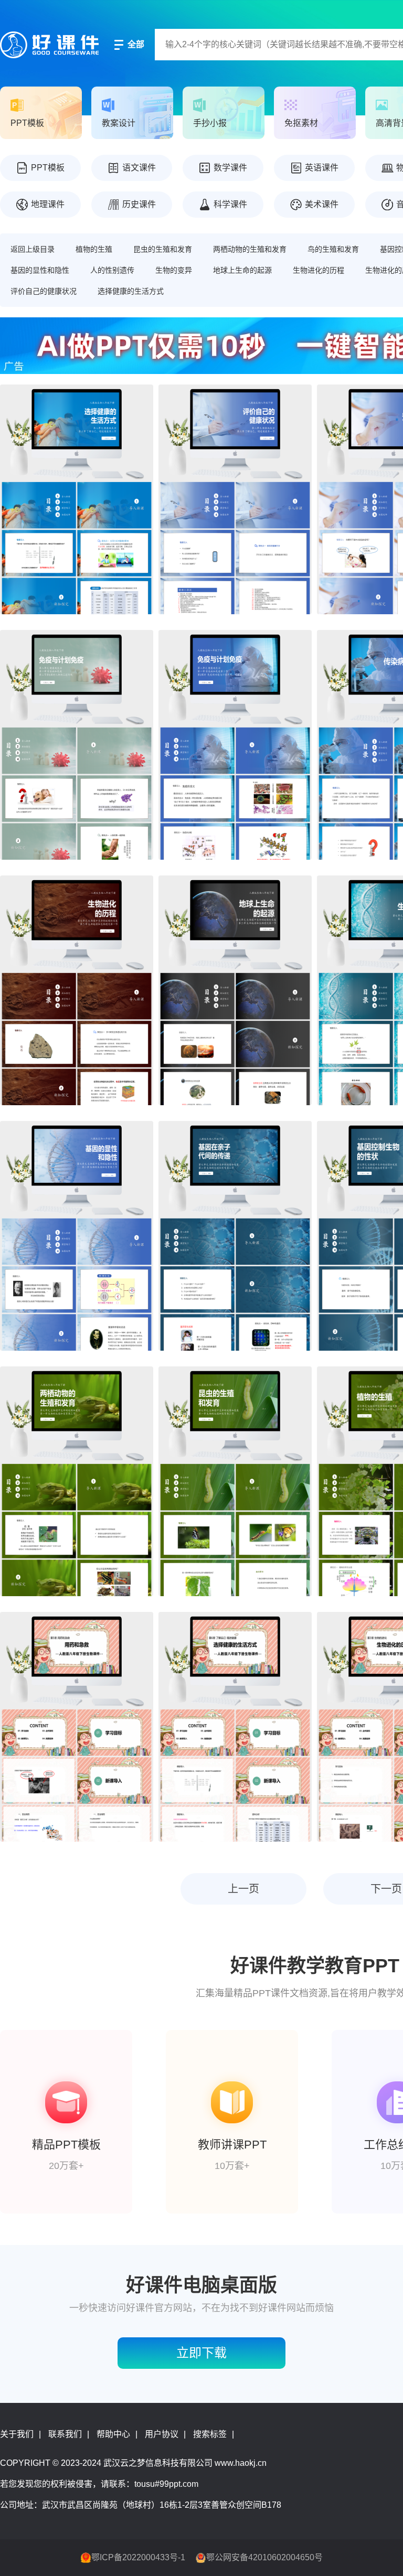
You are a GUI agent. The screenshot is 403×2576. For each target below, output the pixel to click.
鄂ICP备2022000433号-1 (138, 2557)
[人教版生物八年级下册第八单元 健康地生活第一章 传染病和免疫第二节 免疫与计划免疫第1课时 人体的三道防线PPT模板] (77, 745)
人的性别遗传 (112, 270)
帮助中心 (113, 2434)
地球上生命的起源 (242, 270)
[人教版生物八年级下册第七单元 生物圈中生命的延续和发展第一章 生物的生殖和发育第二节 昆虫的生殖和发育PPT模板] (235, 1481)
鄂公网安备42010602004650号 (264, 2557)
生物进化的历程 (319, 270)
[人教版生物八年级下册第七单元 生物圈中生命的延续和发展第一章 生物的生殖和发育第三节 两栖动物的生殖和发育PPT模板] (77, 1481)
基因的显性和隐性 (40, 270)
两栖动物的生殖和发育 (250, 249)
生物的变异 (174, 270)
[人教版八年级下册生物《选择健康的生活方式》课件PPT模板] (235, 1727)
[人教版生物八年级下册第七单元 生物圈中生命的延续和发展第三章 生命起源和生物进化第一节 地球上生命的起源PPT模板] (235, 990)
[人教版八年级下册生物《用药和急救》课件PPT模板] (77, 1727)
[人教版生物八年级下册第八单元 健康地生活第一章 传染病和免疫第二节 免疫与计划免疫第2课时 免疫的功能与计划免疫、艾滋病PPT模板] (235, 745)
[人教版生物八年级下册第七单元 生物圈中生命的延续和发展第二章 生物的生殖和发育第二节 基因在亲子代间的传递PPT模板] (235, 1236)
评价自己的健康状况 (44, 291)
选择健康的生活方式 (131, 291)
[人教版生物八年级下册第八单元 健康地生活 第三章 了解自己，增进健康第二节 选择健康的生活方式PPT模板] (77, 499)
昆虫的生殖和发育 (163, 249)
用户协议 (162, 2434)
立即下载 (201, 2353)
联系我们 (65, 2434)
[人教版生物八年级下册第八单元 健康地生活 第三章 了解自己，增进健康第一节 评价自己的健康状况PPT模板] (235, 499)
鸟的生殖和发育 (333, 249)
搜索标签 (210, 2434)
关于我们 (17, 2434)
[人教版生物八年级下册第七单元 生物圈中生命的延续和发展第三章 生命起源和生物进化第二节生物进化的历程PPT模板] (77, 990)
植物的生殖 (94, 249)
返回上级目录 (33, 249)
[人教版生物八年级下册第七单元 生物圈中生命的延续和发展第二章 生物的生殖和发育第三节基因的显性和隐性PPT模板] (77, 1236)
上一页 (243, 1889)
